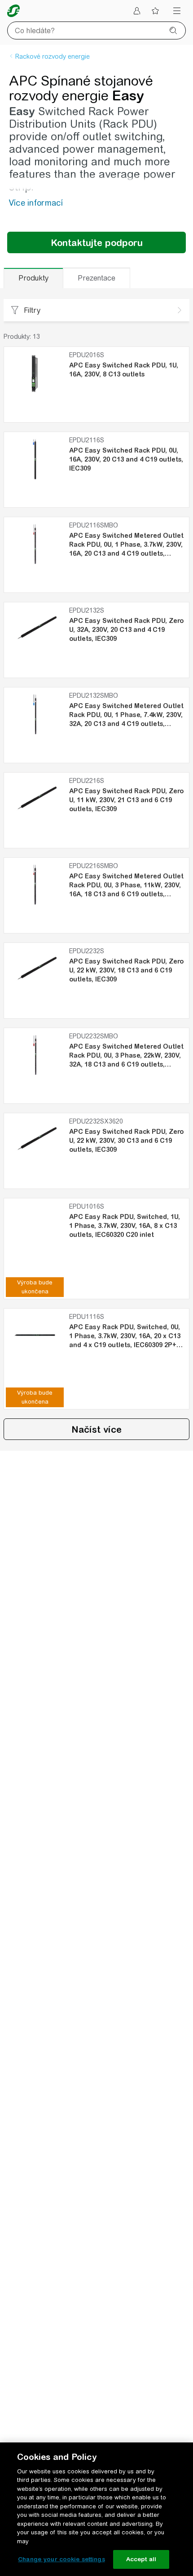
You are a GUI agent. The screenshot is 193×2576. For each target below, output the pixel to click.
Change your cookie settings (61, 2559)
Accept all (141, 2559)
